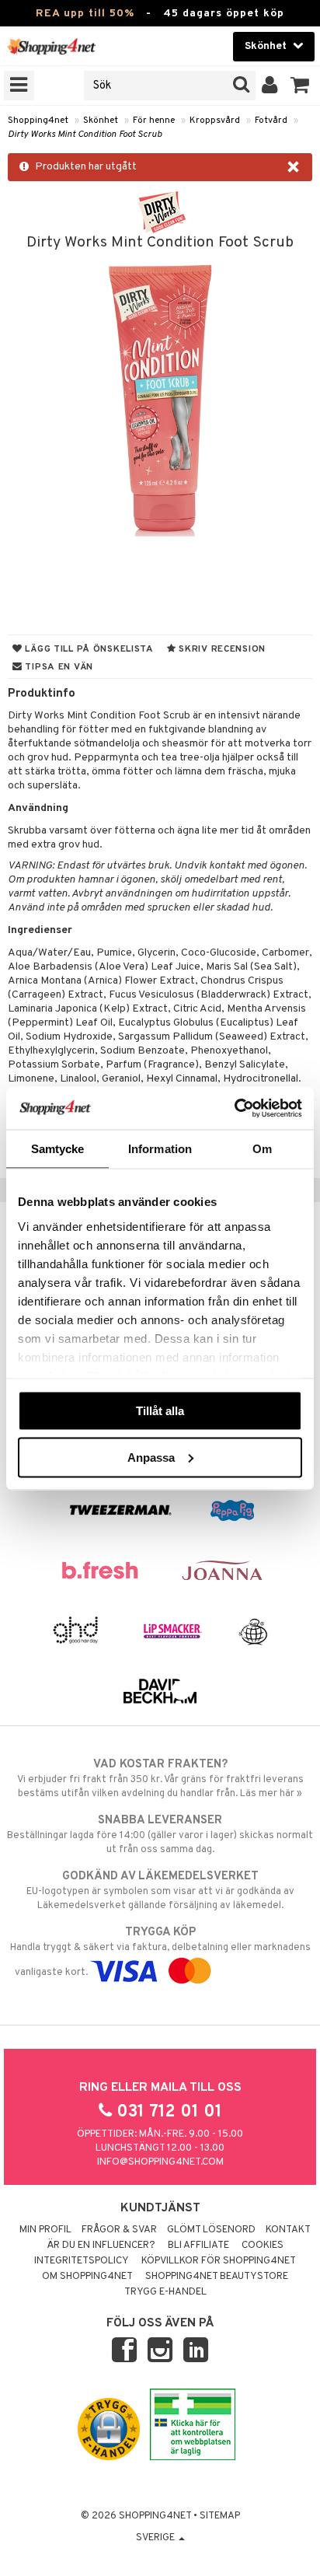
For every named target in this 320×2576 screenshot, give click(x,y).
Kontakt (288, 2230)
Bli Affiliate (198, 2246)
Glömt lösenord (211, 2230)
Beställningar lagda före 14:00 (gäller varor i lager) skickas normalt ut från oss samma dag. (160, 1835)
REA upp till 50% (85, 14)
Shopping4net (38, 121)
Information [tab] (160, 1149)
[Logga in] (270, 86)
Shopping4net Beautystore (217, 2277)
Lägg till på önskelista (88, 649)
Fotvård (271, 121)
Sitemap (220, 2516)
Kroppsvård (215, 121)
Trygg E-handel (165, 2292)
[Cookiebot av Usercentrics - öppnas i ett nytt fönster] (234, 1108)
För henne (154, 121)
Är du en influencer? (101, 2246)
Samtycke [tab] (58, 1149)
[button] (300, 86)
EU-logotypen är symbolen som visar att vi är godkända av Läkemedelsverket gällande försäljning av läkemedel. (160, 1891)
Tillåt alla (160, 1411)
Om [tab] (262, 1149)
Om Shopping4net (87, 2277)
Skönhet (101, 121)
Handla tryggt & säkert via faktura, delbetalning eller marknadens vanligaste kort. (160, 1952)
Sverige (157, 2538)
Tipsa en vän (58, 667)
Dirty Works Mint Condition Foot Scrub (85, 135)
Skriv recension (221, 649)
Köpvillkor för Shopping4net (219, 2261)
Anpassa (151, 1457)
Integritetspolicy (82, 2261)
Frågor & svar (119, 2230)
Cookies (263, 2246)
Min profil (45, 2230)
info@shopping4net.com (160, 2162)
